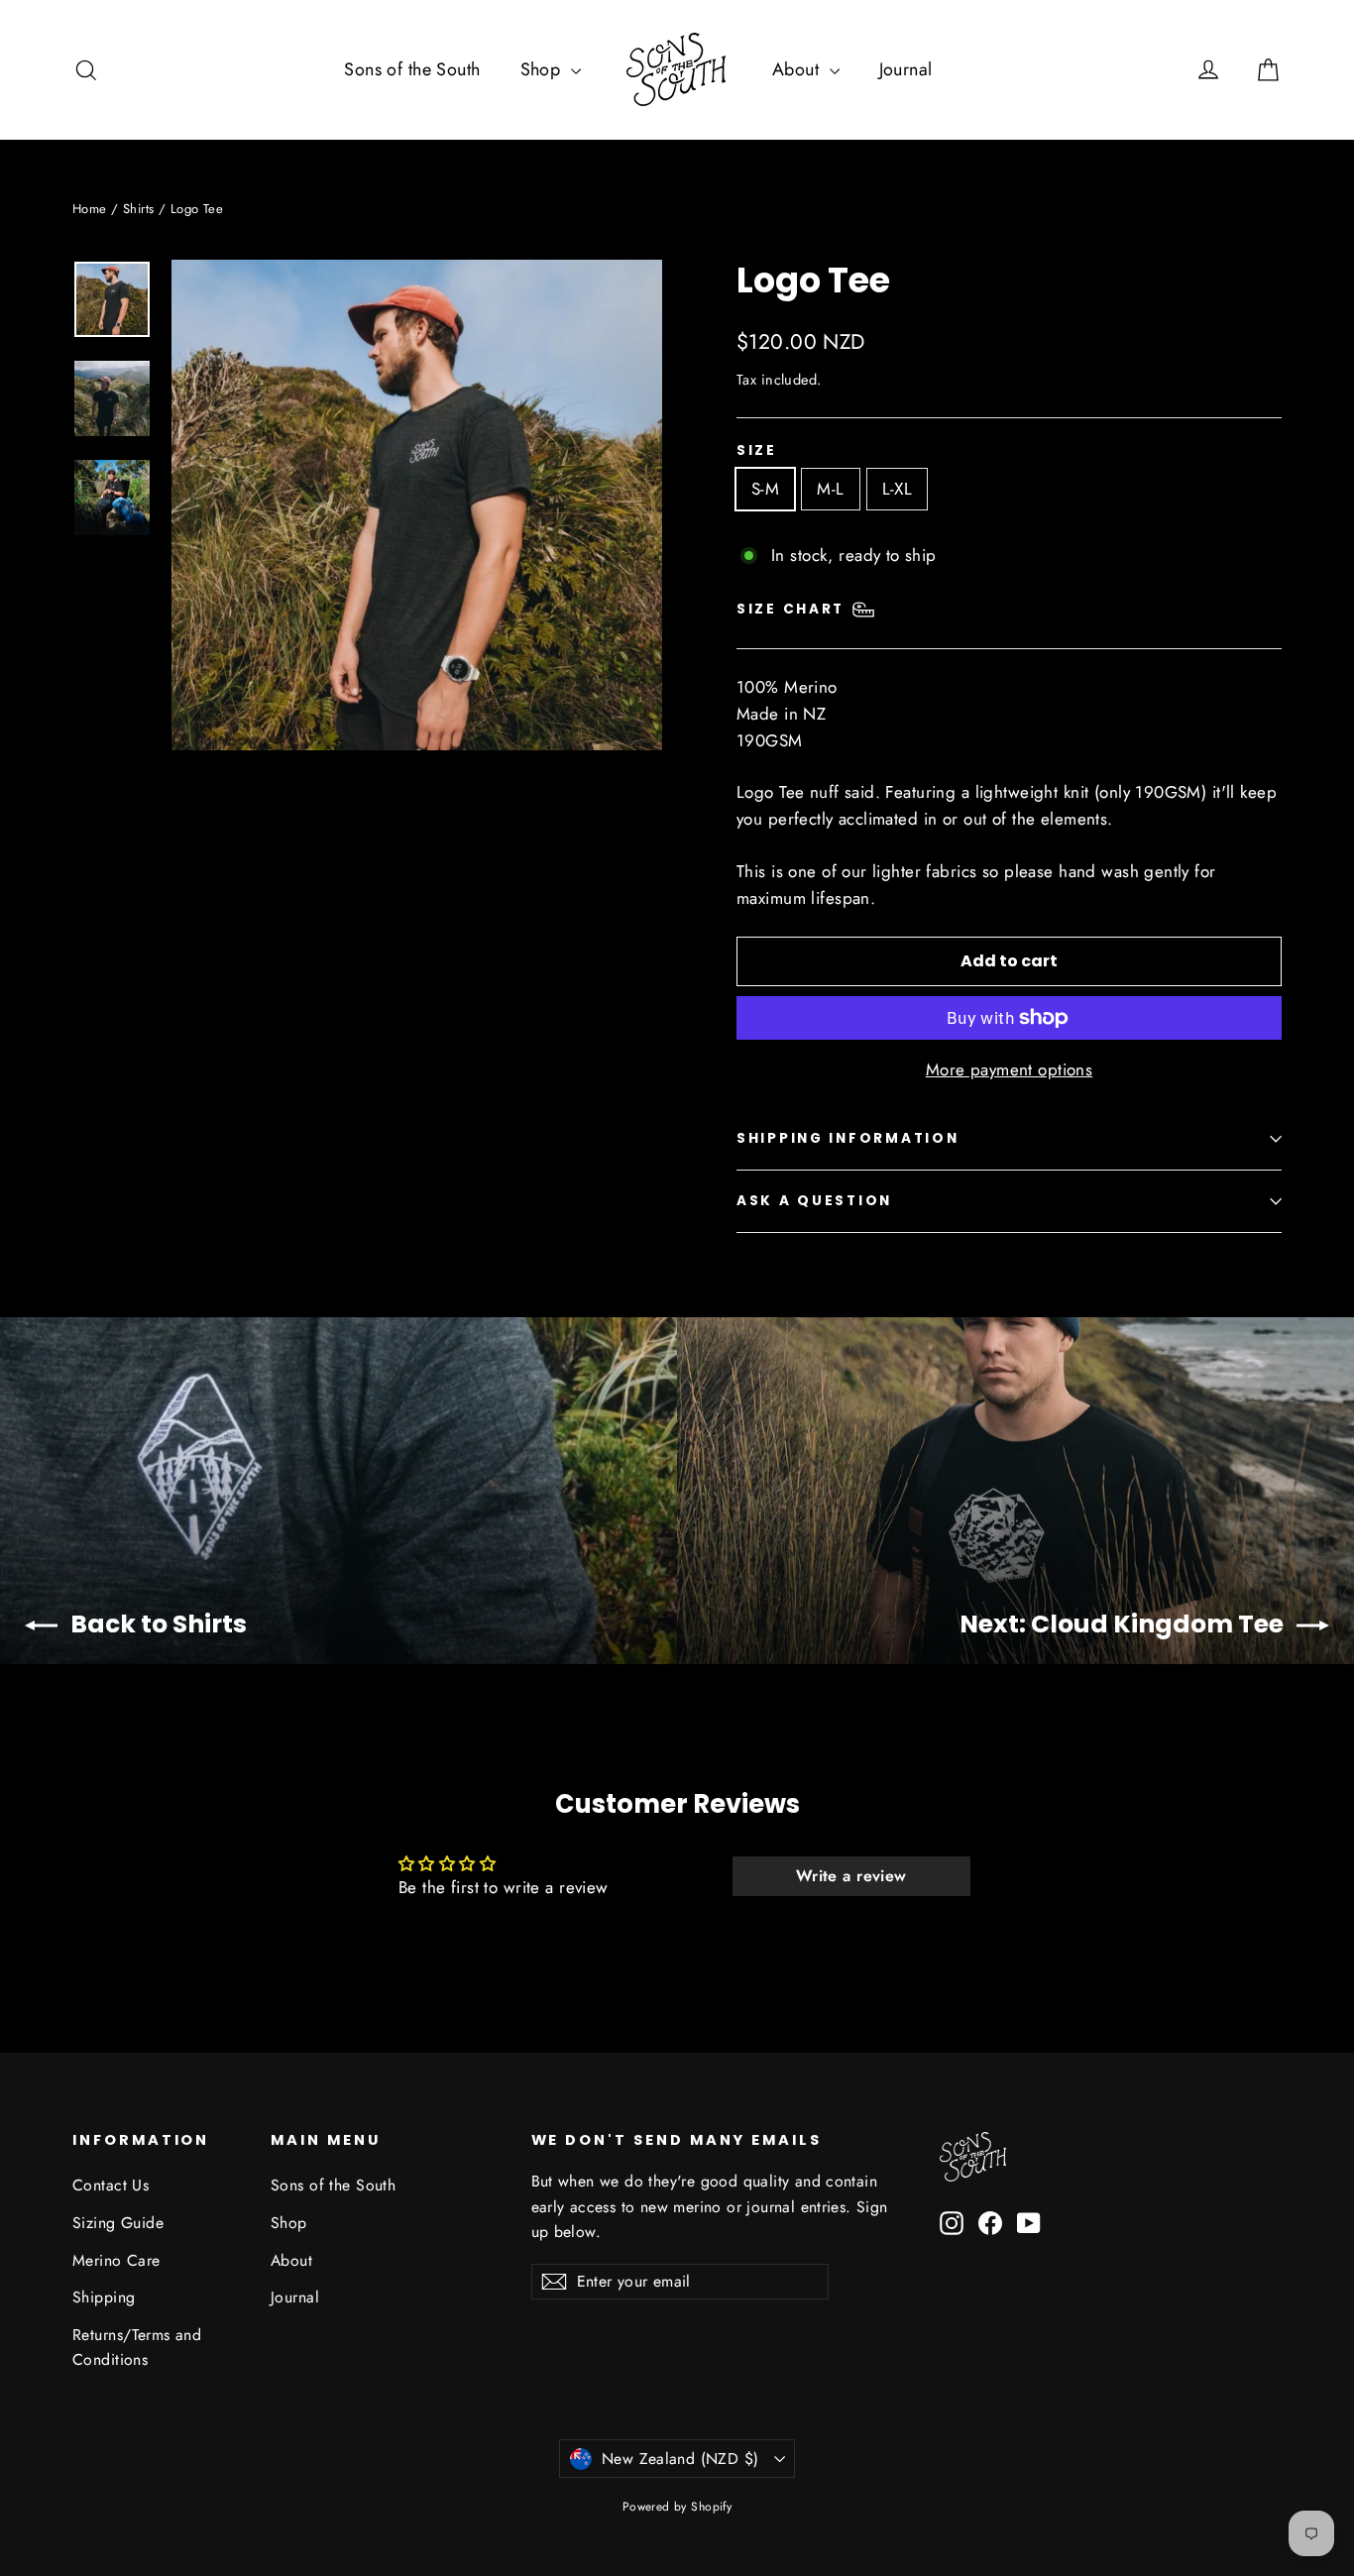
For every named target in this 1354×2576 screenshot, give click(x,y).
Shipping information (847, 1138)
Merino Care (116, 2260)
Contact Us (111, 2185)
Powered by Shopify (677, 2507)
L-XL (898, 489)
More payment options (1010, 1069)
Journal (906, 69)
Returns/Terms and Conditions (137, 2347)
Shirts (139, 209)
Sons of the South (412, 69)
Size (757, 451)
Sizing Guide (118, 2223)
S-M (765, 489)
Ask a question (814, 1201)
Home (90, 209)
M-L (830, 489)
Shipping (104, 2297)
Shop (543, 69)
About (798, 69)
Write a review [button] (851, 1876)
